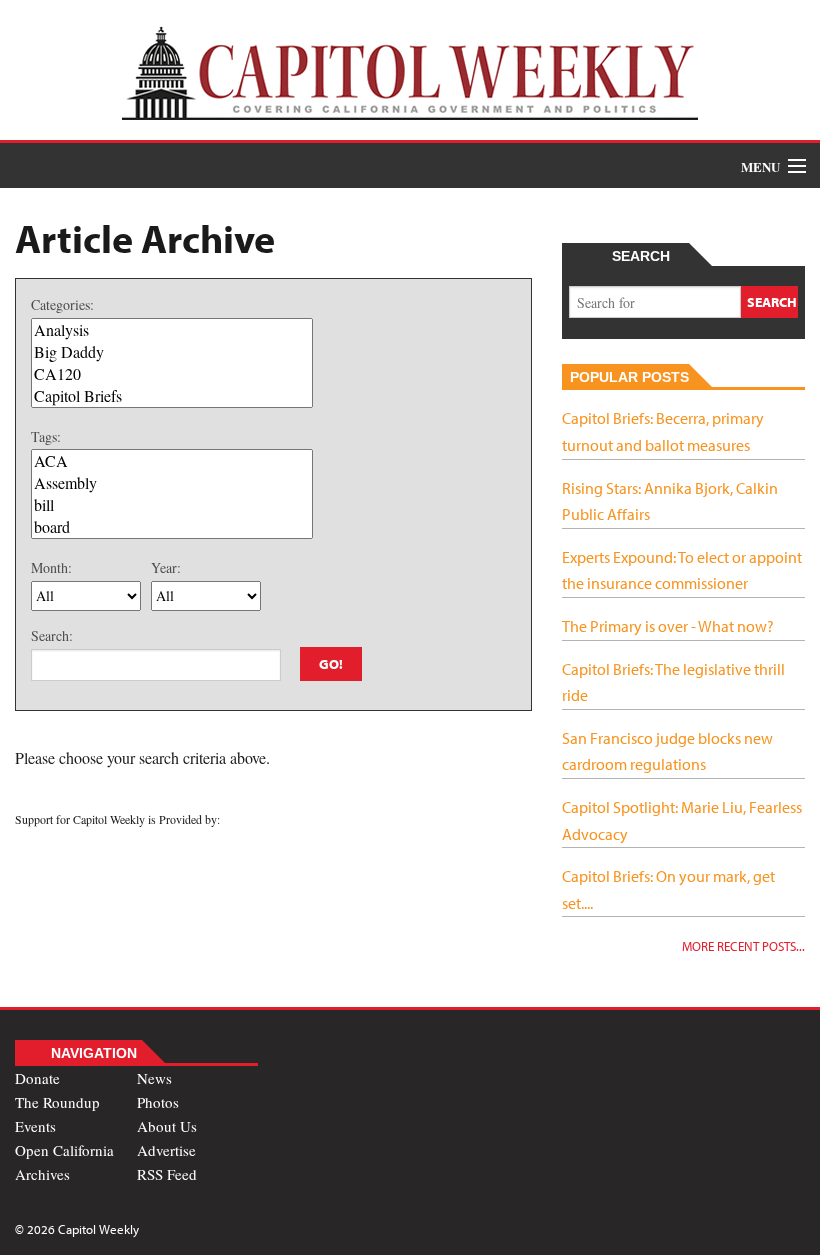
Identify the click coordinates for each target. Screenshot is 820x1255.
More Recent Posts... (743, 946)
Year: (166, 567)
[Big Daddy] (172, 352)
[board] (172, 527)
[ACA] (172, 461)
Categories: (62, 304)
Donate (37, 1078)
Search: (52, 635)
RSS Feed (167, 1174)
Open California (64, 1150)
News (154, 1078)
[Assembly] (172, 483)
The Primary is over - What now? (668, 626)
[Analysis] (172, 330)
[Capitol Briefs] (172, 396)
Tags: (46, 436)
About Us (167, 1126)
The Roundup (57, 1102)
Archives (42, 1174)
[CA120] (172, 374)
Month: (51, 567)
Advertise (166, 1150)
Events (35, 1126)
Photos (158, 1102)
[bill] (172, 505)
